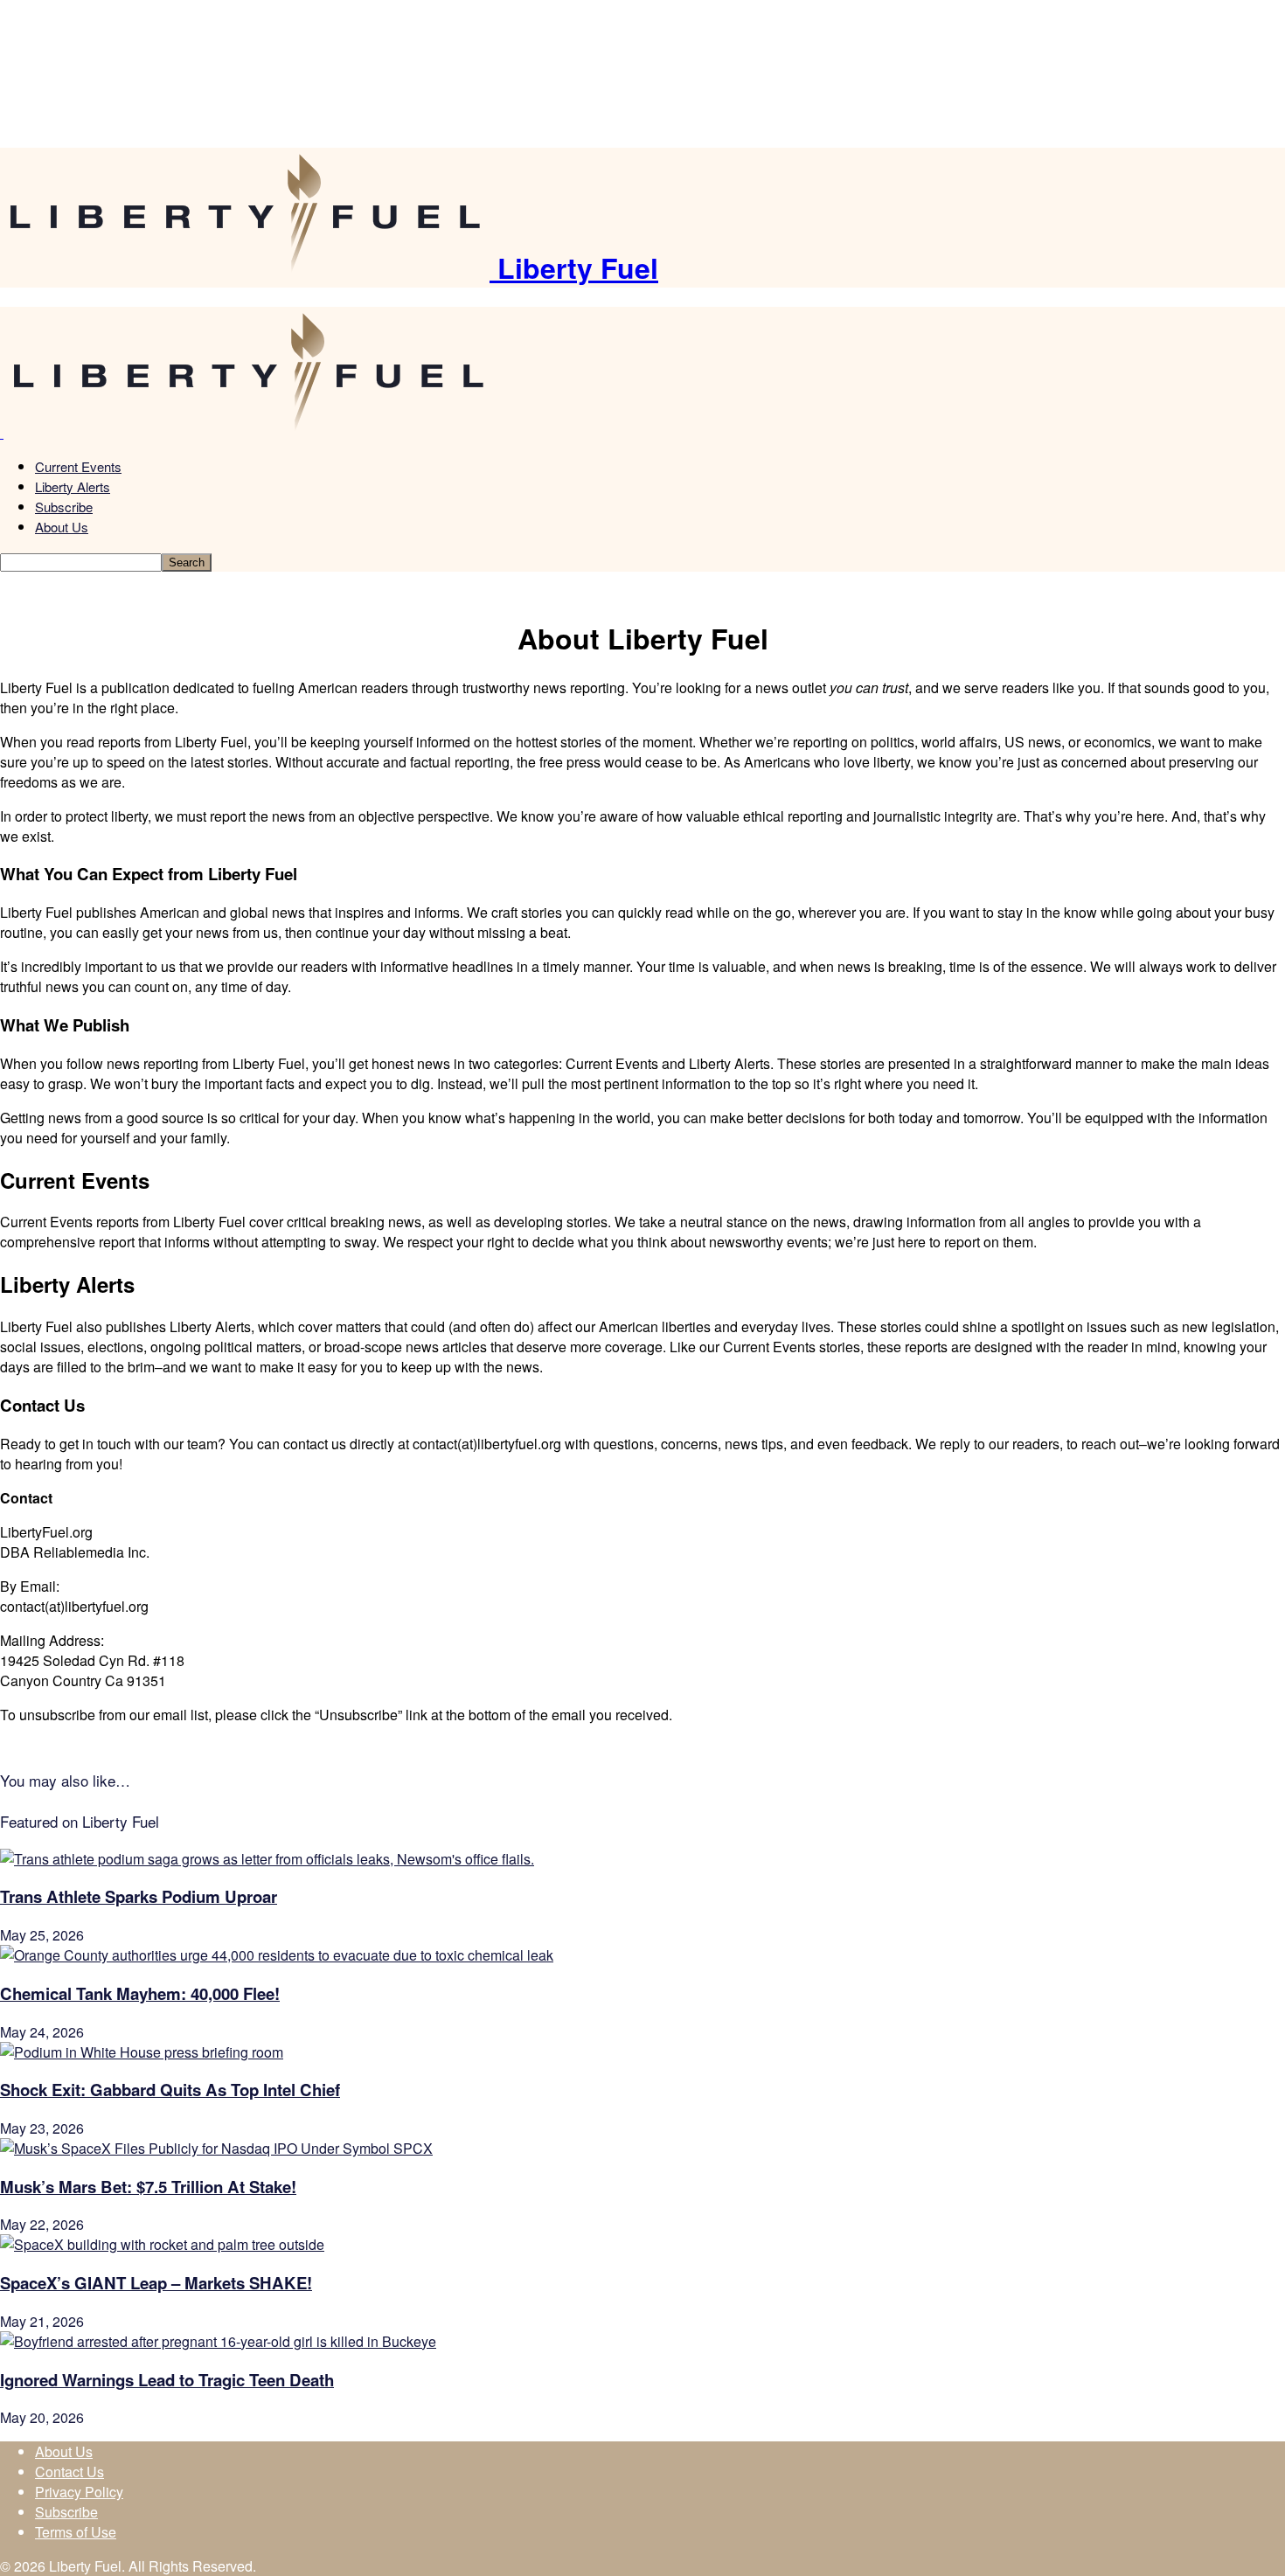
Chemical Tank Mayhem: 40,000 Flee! (140, 1993)
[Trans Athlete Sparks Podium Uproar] (267, 1859)
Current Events (78, 466)
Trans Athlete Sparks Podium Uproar (139, 1896)
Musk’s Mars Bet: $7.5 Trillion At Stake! (148, 2187)
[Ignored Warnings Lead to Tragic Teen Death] (218, 2341)
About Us (62, 527)
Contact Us (69, 2472)
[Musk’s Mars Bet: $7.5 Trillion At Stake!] (216, 2148)
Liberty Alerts (73, 486)
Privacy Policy (79, 2492)
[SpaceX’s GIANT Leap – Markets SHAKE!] (162, 2244)
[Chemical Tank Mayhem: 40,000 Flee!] (277, 1955)
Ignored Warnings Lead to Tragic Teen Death (167, 2380)
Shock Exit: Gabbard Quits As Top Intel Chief (170, 2090)
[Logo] (2, 432)
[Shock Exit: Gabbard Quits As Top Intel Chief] (142, 2052)
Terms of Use (76, 2532)
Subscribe (64, 507)
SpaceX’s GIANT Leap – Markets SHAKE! (156, 2283)
